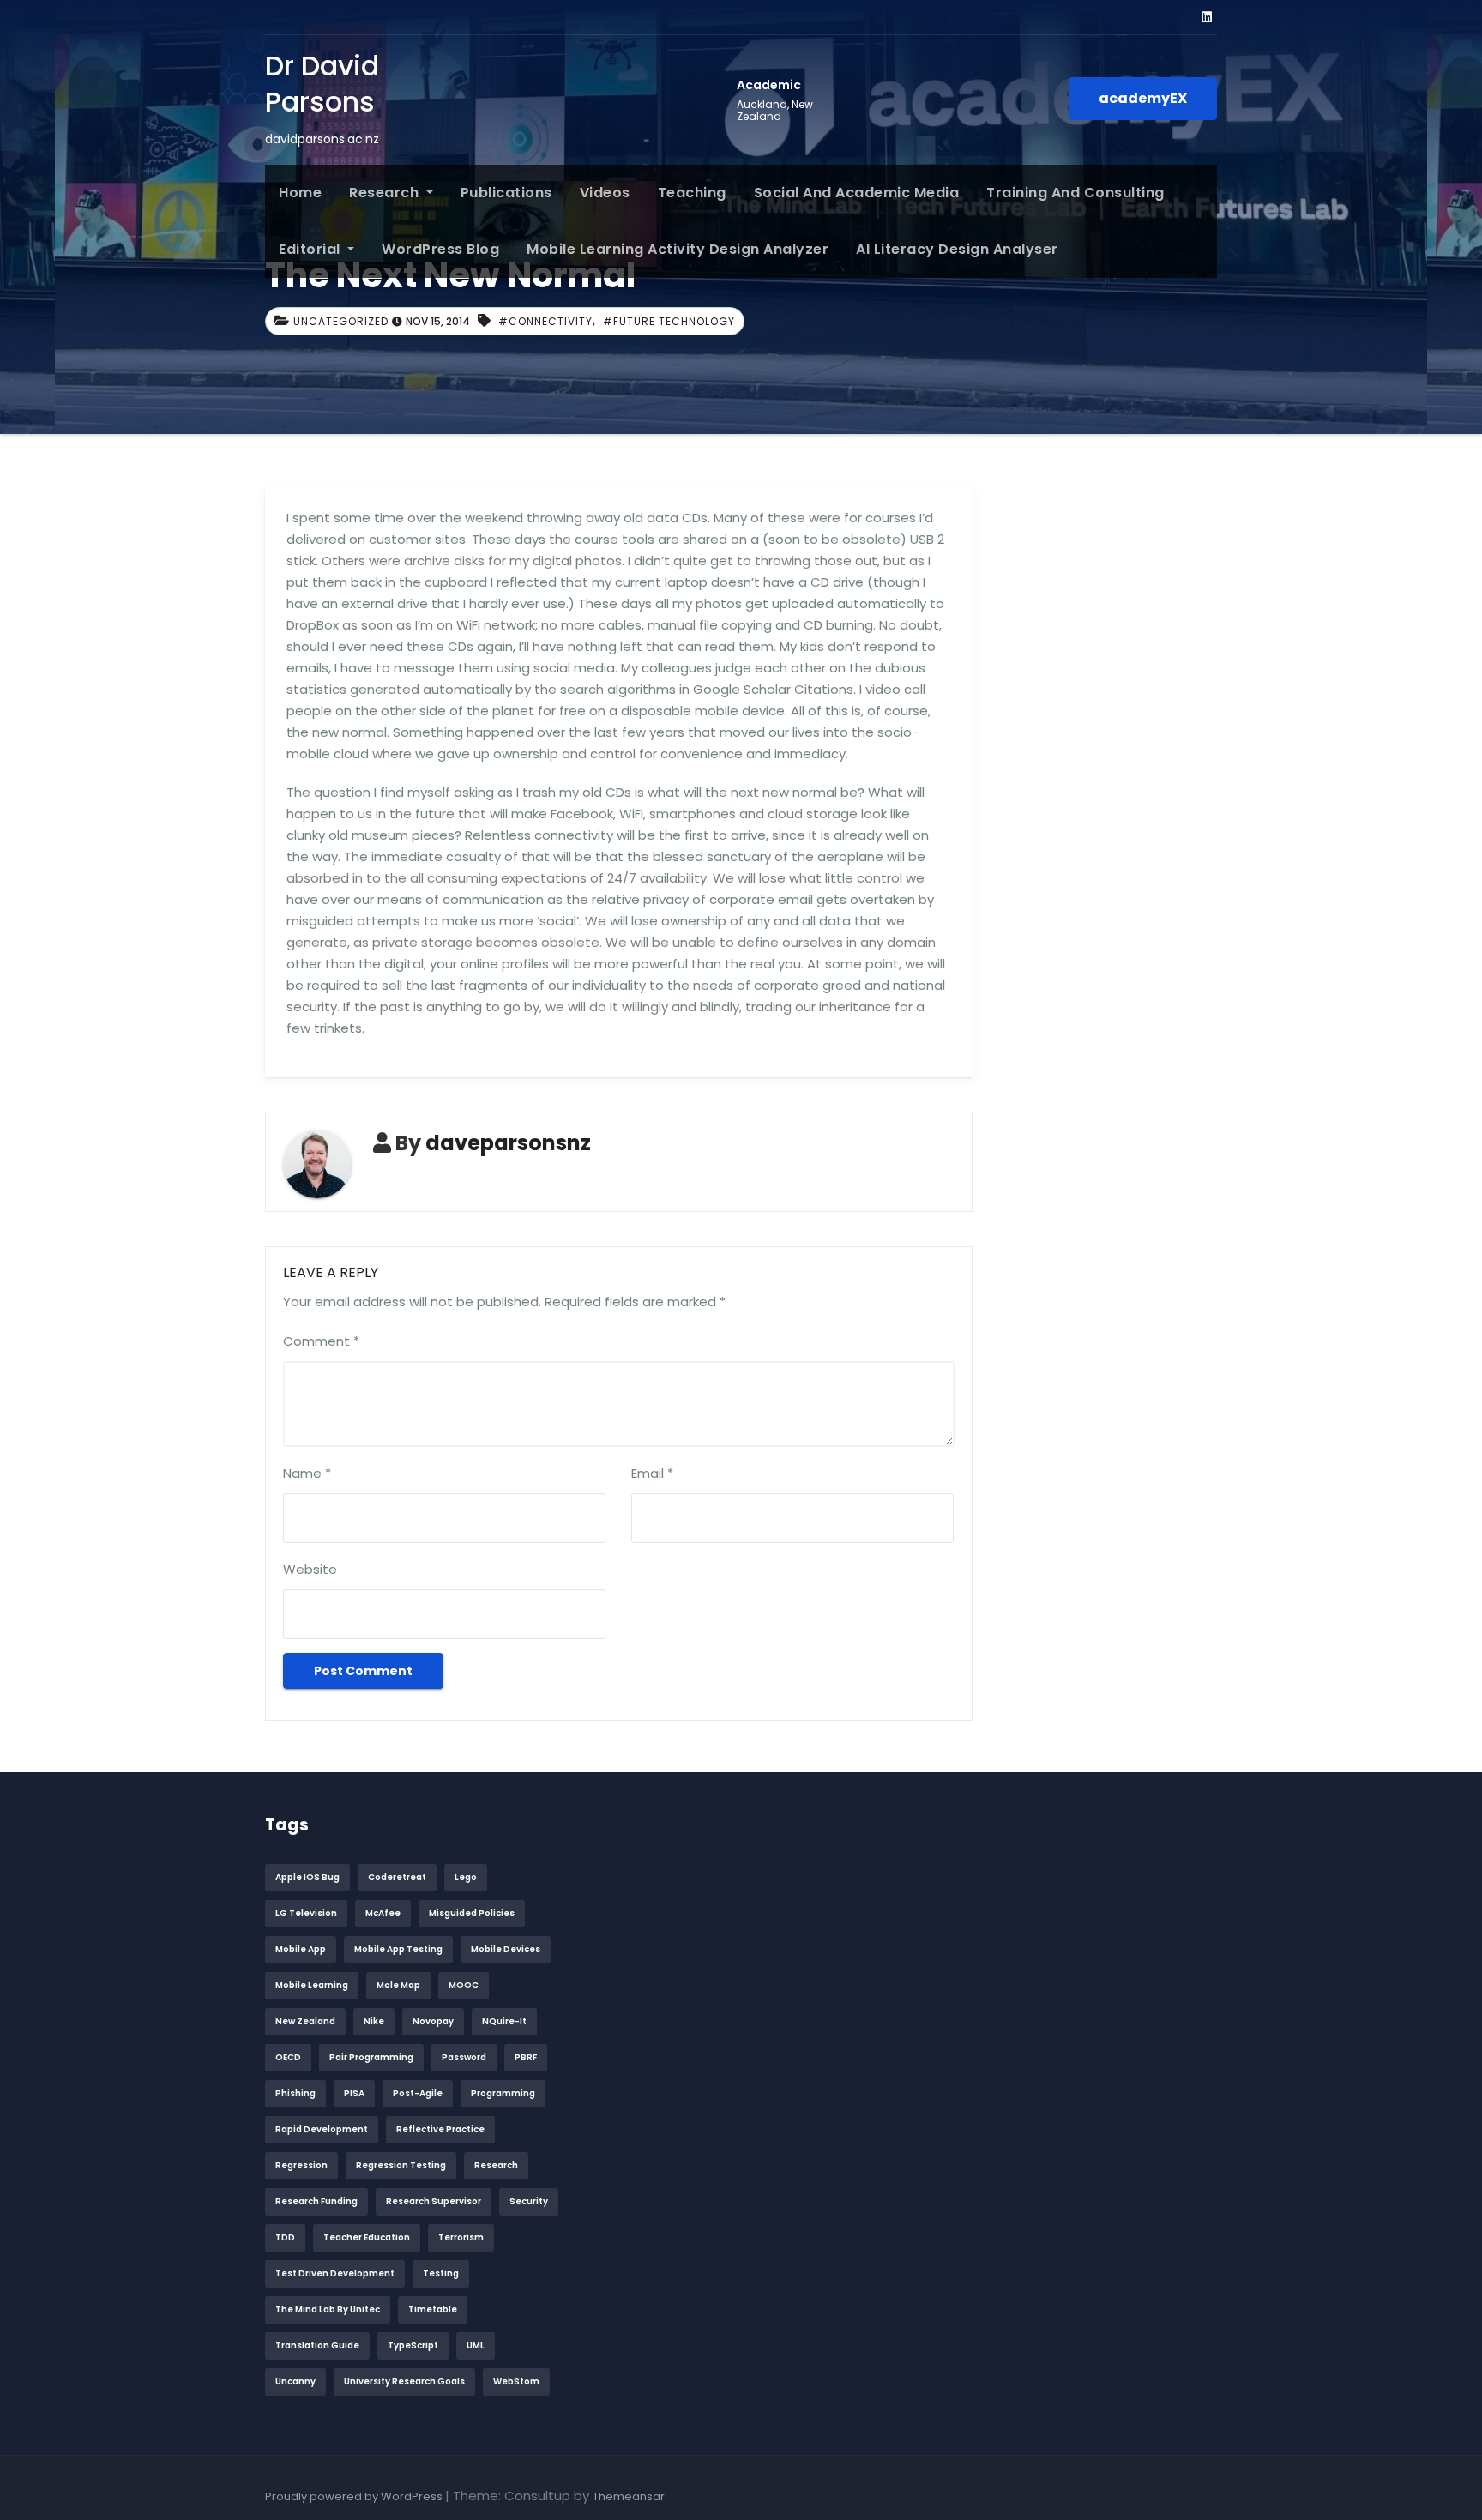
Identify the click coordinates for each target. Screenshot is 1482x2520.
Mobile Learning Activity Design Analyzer (678, 249)
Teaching (692, 193)
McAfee (383, 1913)
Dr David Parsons (322, 84)
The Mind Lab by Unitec (328, 2309)
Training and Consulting (1075, 193)
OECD (288, 2057)
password (464, 2057)
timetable (433, 2309)
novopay (433, 2021)
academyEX (1143, 98)
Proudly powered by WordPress (355, 2496)
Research (386, 193)
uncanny (295, 2381)
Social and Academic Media (857, 193)
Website (310, 1569)
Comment (321, 1341)
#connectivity (545, 321)
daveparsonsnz (508, 1143)
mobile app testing (398, 1949)
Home (300, 193)
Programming (503, 2093)
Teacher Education (367, 2237)
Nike (374, 2021)
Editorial (311, 249)
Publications (506, 193)
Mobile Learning (312, 1985)
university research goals (404, 2381)
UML (476, 2345)
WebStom (516, 2381)
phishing (295, 2093)
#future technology (669, 321)
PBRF (526, 2057)
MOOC (464, 1985)
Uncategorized (341, 321)
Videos (605, 193)
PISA (354, 2093)
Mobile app (301, 1949)
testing (441, 2273)
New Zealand (305, 2021)
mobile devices (506, 1949)
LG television (306, 1913)
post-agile (418, 2093)
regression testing (401, 2165)
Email (652, 1473)
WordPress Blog (440, 249)
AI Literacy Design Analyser (957, 249)
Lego (466, 1877)
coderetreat (397, 1877)
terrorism (461, 2237)
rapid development (322, 2129)
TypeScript (413, 2345)
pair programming (371, 2057)
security (529, 2201)
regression (301, 2165)
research (496, 2165)
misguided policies (472, 1913)
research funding (316, 2201)
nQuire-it (504, 2021)
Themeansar (629, 2496)
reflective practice (440, 2129)
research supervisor (434, 2201)
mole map (398, 1985)
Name (307, 1473)
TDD (285, 2237)
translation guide (317, 2345)
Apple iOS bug (307, 1877)
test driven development (335, 2273)
